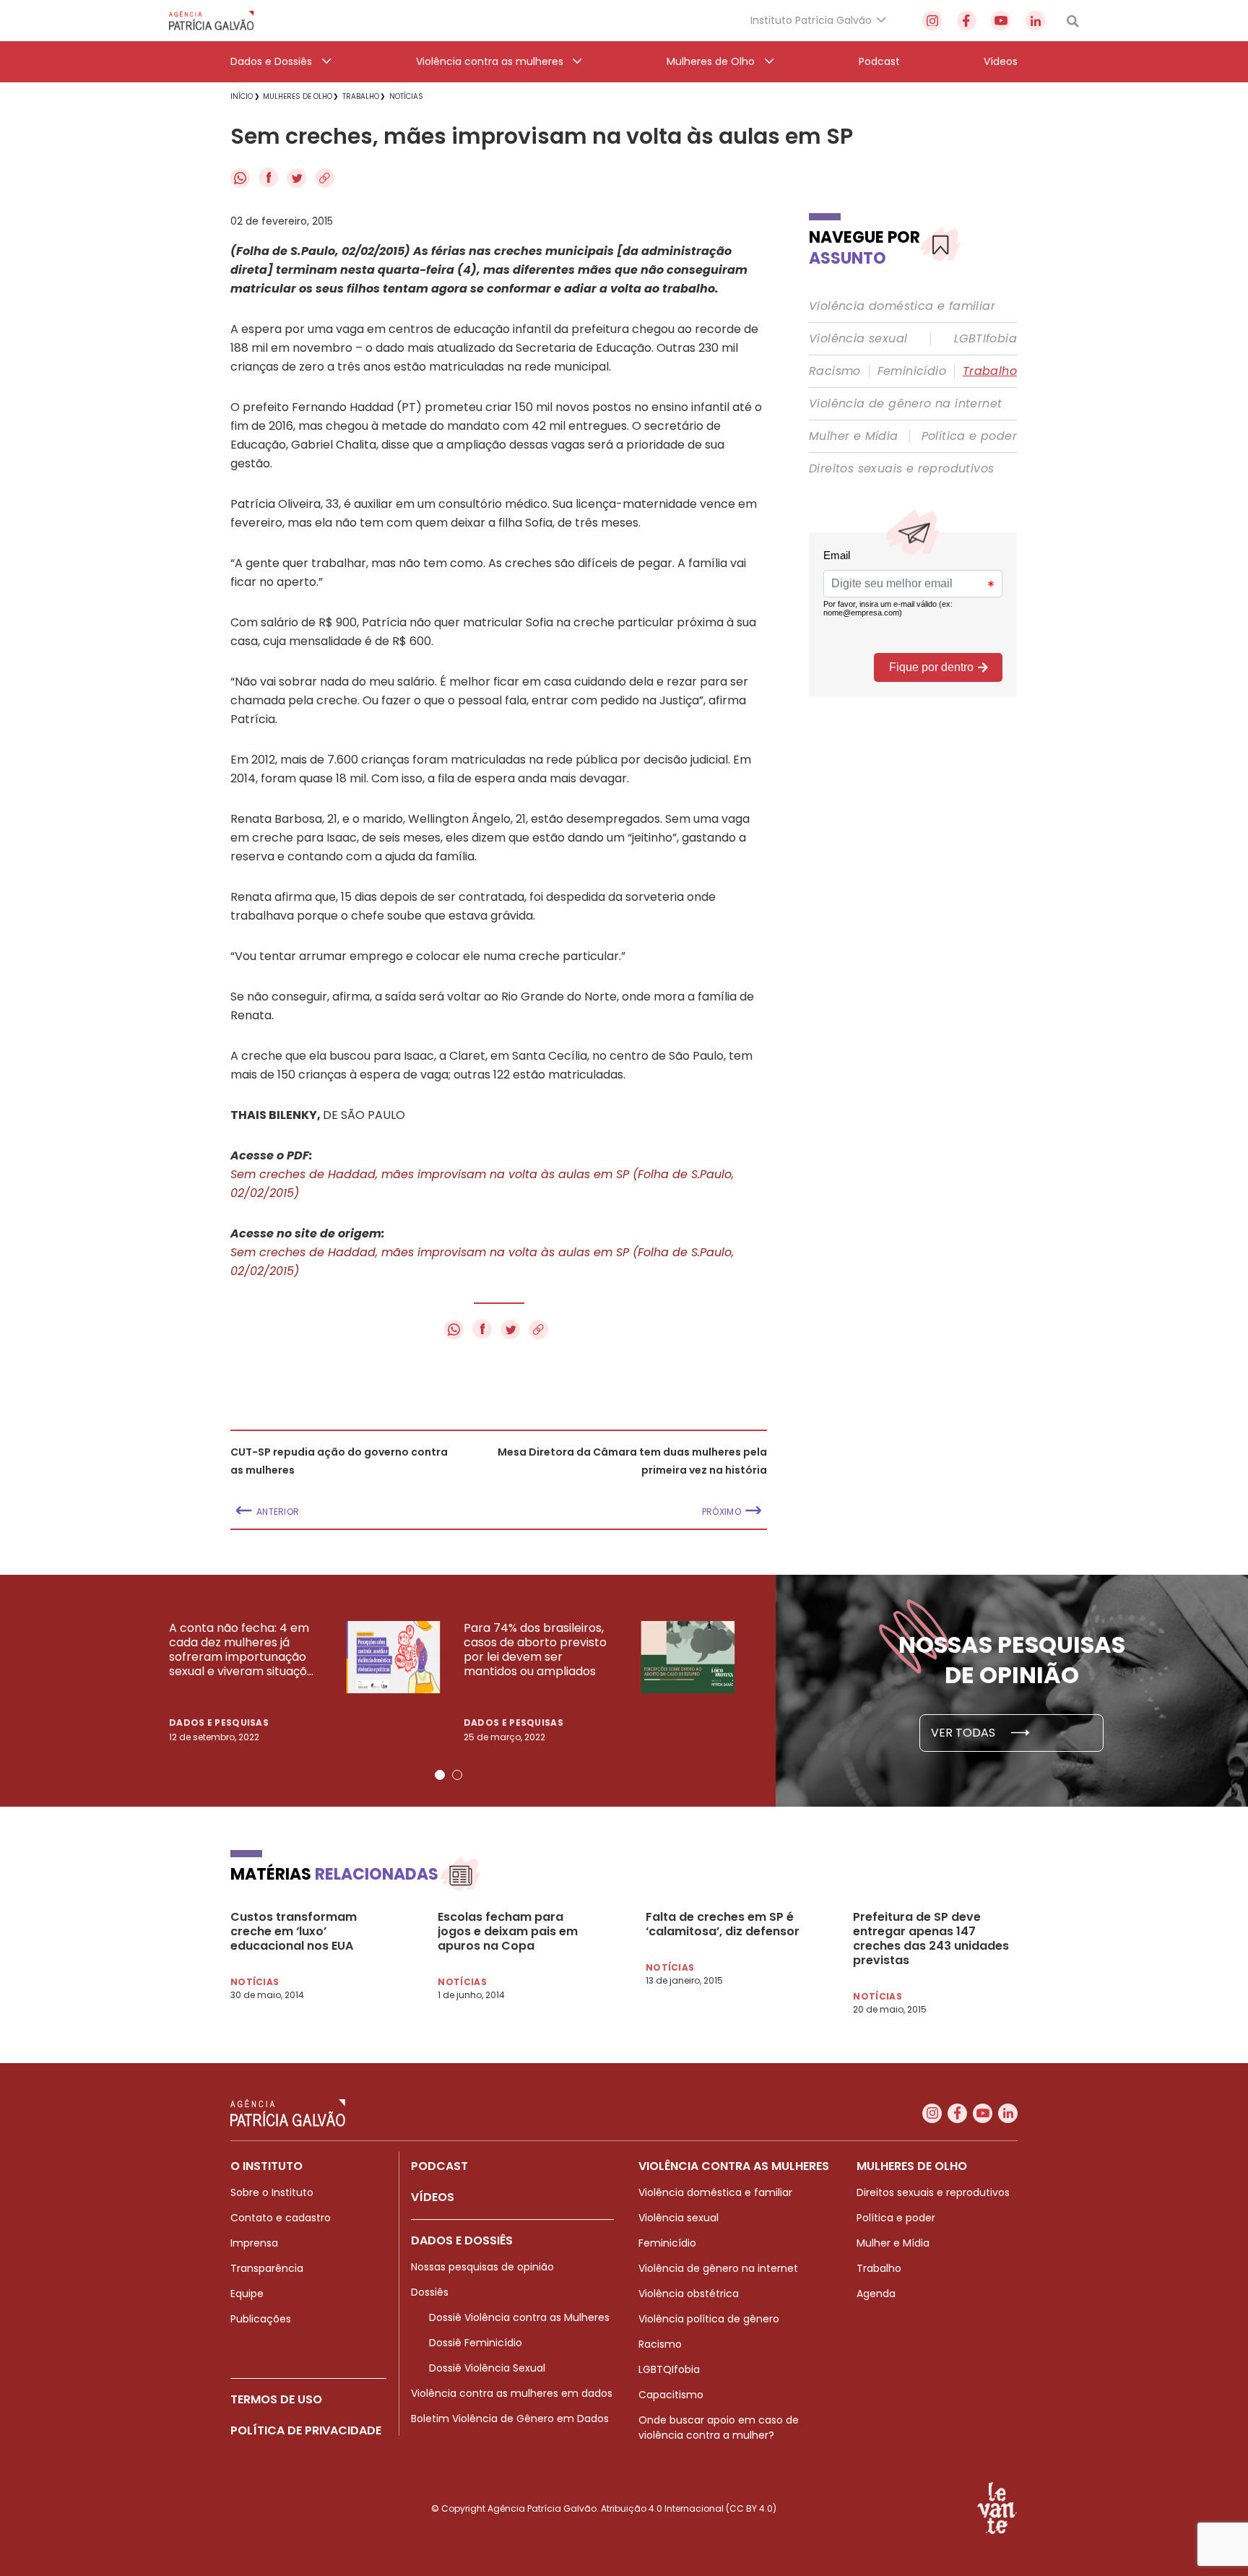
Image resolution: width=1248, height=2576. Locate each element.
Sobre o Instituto (272, 2192)
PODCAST (439, 2166)
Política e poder (969, 436)
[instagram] (932, 21)
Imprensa (254, 2243)
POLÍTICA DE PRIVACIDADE (306, 2430)
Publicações (261, 2319)
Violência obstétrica (689, 2294)
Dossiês (430, 2292)
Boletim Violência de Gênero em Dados (510, 2419)
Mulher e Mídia (854, 436)
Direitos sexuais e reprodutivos (901, 469)
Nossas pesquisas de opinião (482, 2267)
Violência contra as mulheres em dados (512, 2393)
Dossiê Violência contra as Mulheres (519, 2317)
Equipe (247, 2294)
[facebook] (967, 21)
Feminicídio (912, 371)
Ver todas (965, 1733)
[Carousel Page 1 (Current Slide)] (440, 1775)
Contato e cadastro (281, 2218)
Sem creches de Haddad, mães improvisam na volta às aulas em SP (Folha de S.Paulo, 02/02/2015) (482, 1184)
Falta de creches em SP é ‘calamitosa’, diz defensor (723, 1924)
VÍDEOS (433, 2197)
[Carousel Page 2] (457, 1775)
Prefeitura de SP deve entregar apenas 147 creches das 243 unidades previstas (931, 1939)
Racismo (835, 371)
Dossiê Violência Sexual (487, 2368)
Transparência (267, 2268)
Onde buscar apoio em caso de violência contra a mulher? (719, 2428)
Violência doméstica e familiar (902, 306)
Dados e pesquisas (219, 1723)
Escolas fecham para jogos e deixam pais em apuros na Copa (508, 1932)
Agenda (876, 2294)
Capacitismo (671, 2395)
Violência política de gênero (709, 2319)
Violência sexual (858, 339)
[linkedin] (1035, 21)
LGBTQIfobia (669, 2369)
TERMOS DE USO (276, 2399)
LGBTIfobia (985, 339)
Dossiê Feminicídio (476, 2343)
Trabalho (990, 371)
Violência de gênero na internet (905, 404)
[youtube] (1001, 21)
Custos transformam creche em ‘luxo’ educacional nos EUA (294, 1932)
